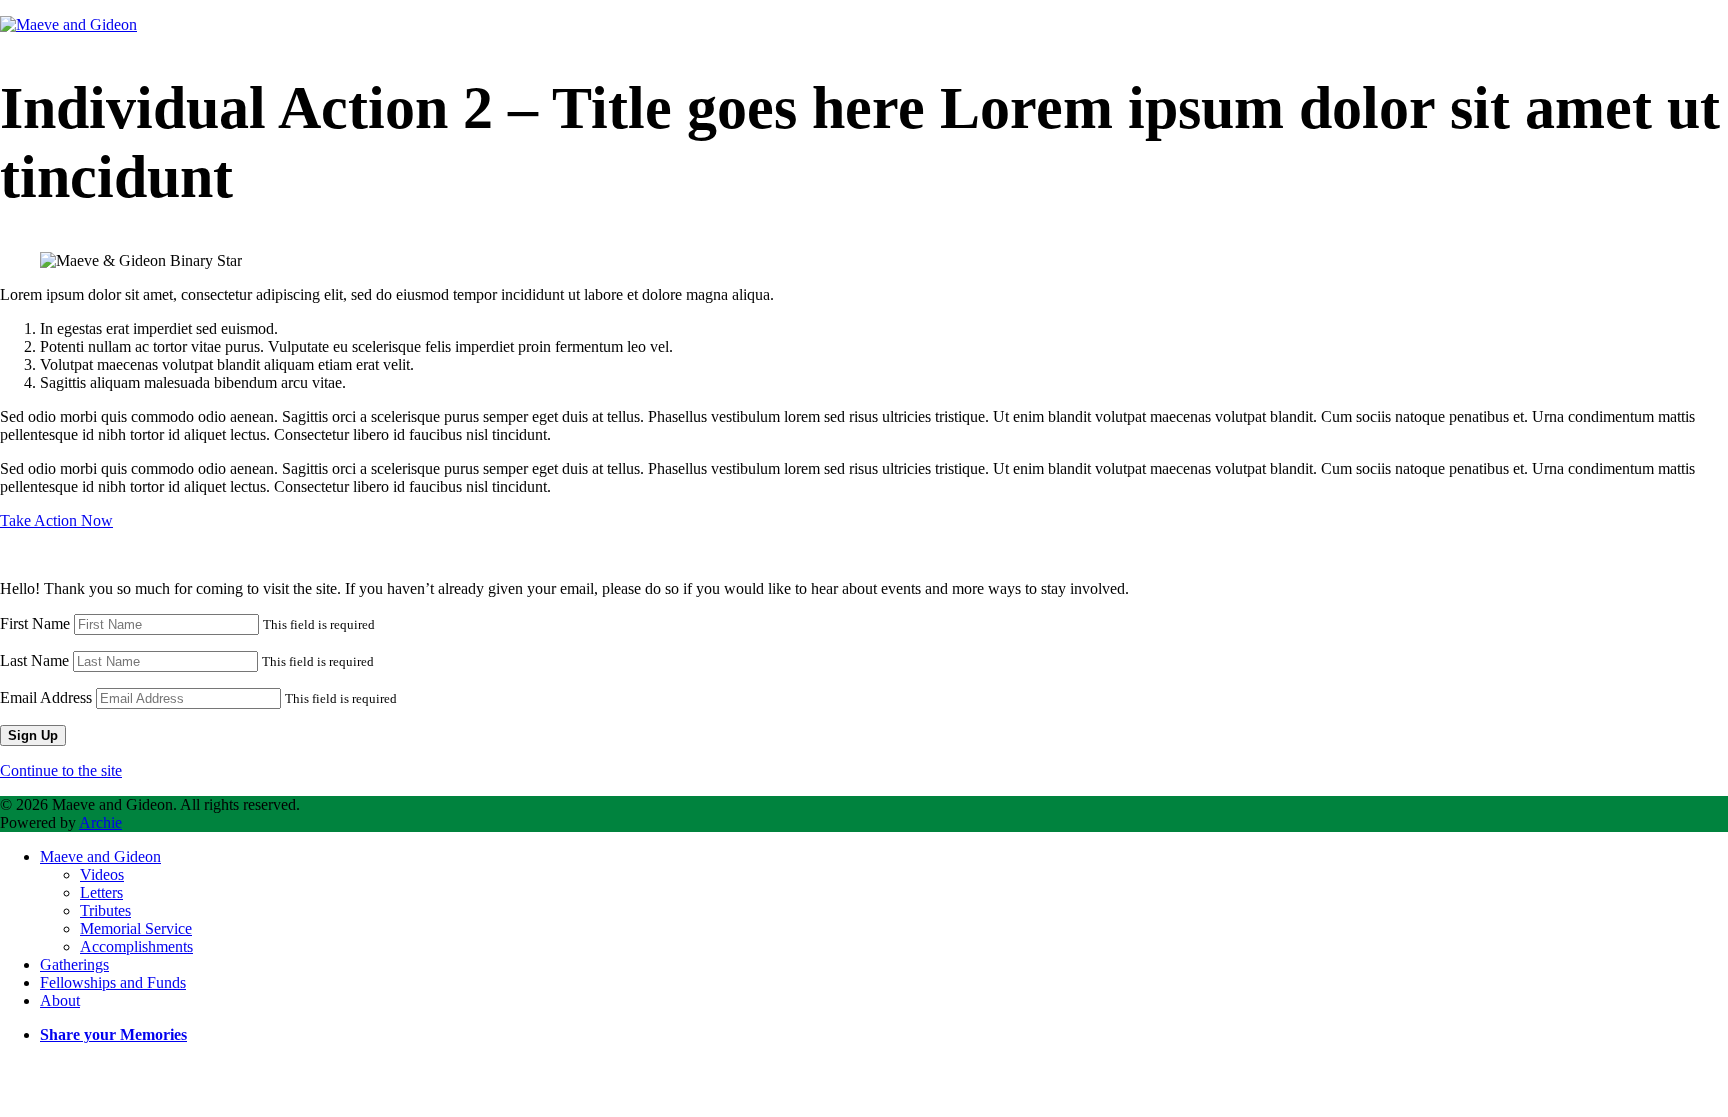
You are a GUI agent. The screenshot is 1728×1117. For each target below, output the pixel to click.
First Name (35, 623)
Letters (101, 892)
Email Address (46, 697)
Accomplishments (136, 946)
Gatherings (74, 964)
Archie (100, 822)
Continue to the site (61, 770)
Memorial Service (136, 928)
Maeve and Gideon (100, 856)
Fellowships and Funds (113, 982)
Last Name (34, 660)
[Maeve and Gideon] (68, 24)
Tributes (105, 910)
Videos (102, 874)
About (60, 1000)
